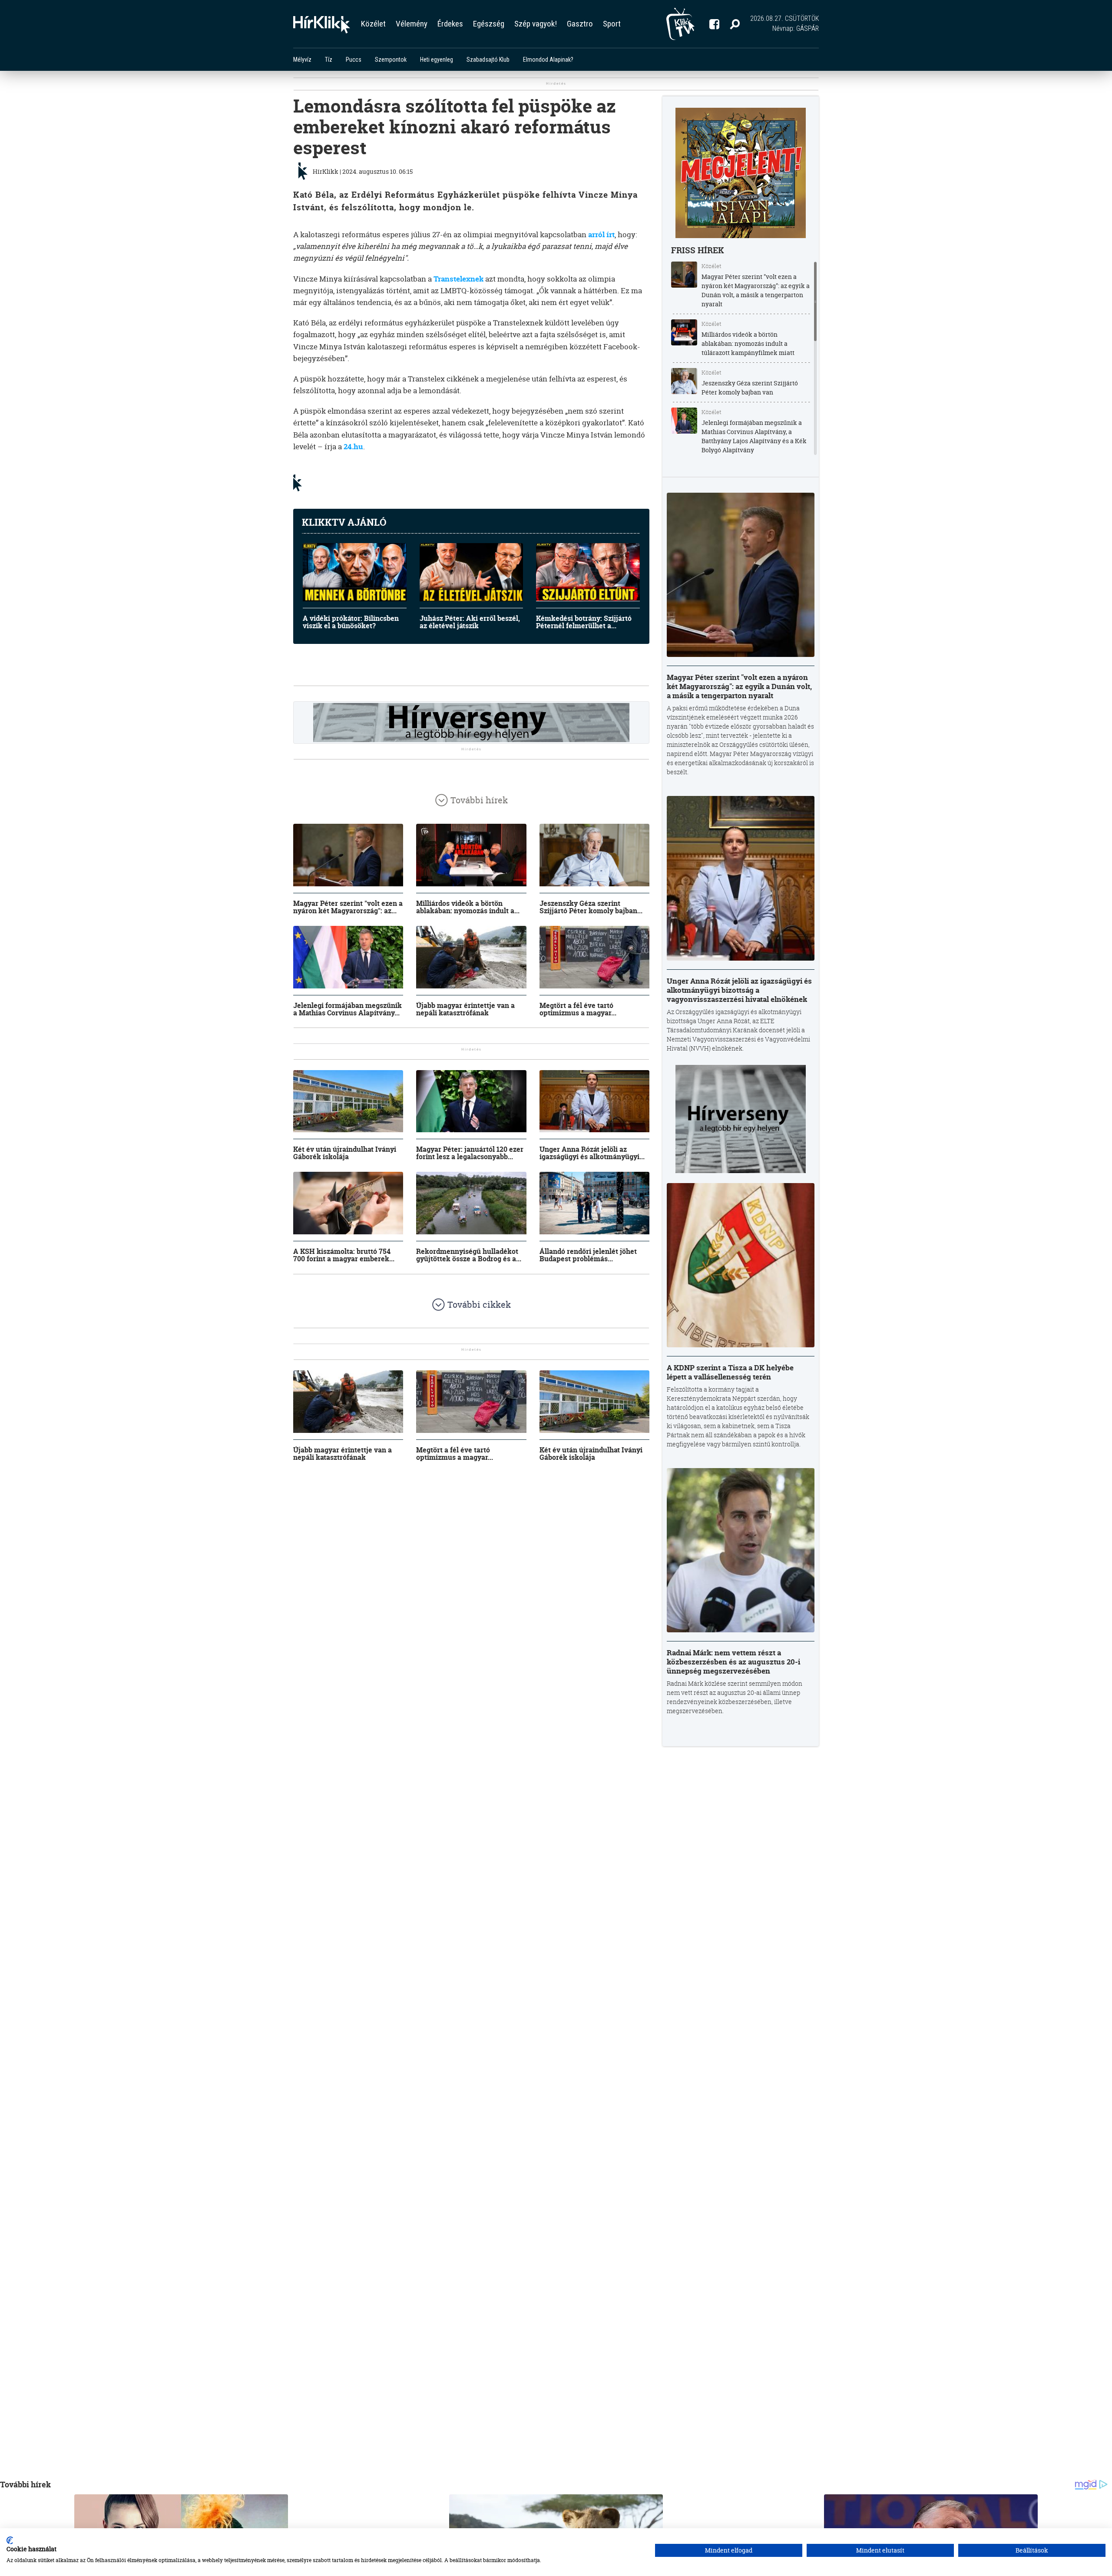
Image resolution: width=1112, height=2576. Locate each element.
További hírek (479, 800)
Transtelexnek (458, 279)
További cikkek (479, 1305)
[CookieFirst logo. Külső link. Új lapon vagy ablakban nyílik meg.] (10, 2540)
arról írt (601, 234)
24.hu (353, 446)
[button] (735, 24)
